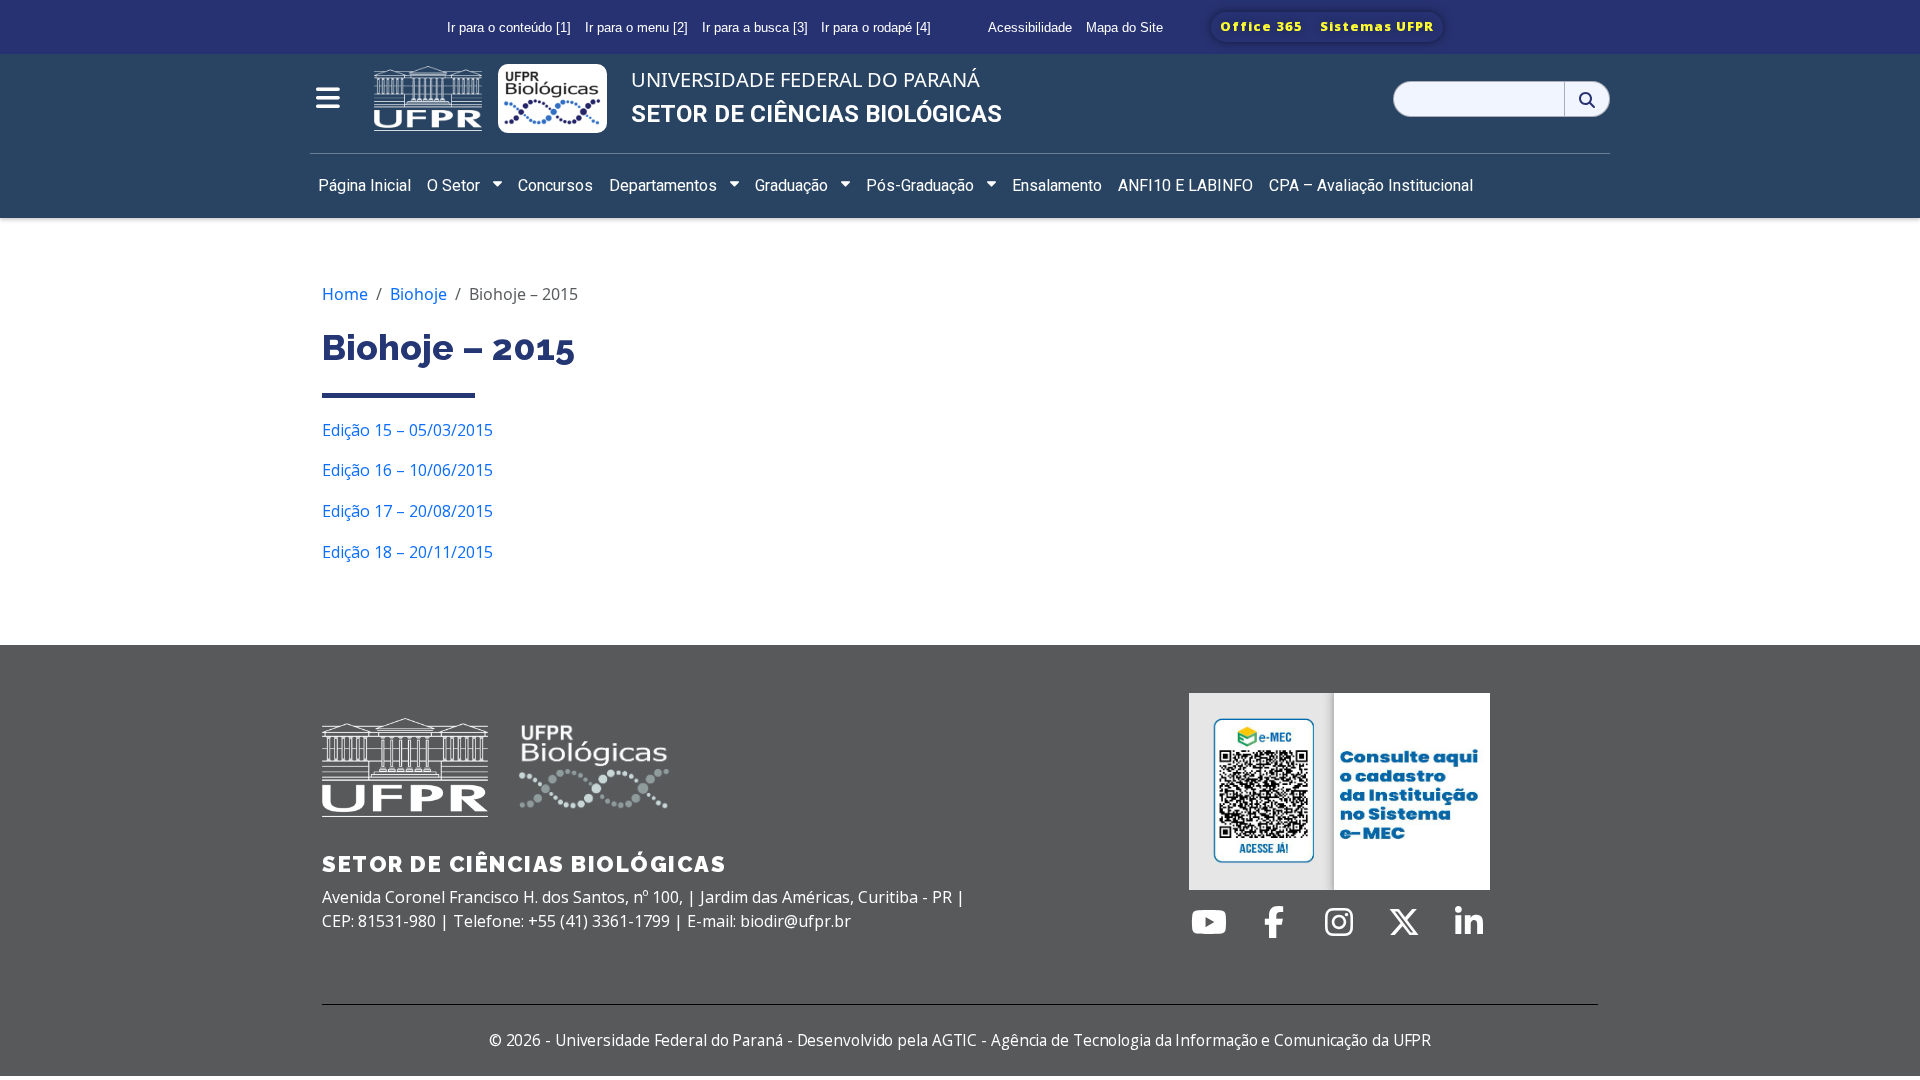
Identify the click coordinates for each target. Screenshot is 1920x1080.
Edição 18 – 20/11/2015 (407, 552)
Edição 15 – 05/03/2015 (407, 430)
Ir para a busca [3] (755, 27)
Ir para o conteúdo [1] (509, 27)
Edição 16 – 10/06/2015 (407, 470)
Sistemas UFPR (1377, 26)
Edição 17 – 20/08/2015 (407, 511)
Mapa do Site (1124, 27)
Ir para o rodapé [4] (876, 27)
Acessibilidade (1030, 27)
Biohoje (418, 294)
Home (345, 294)
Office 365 (1261, 26)
